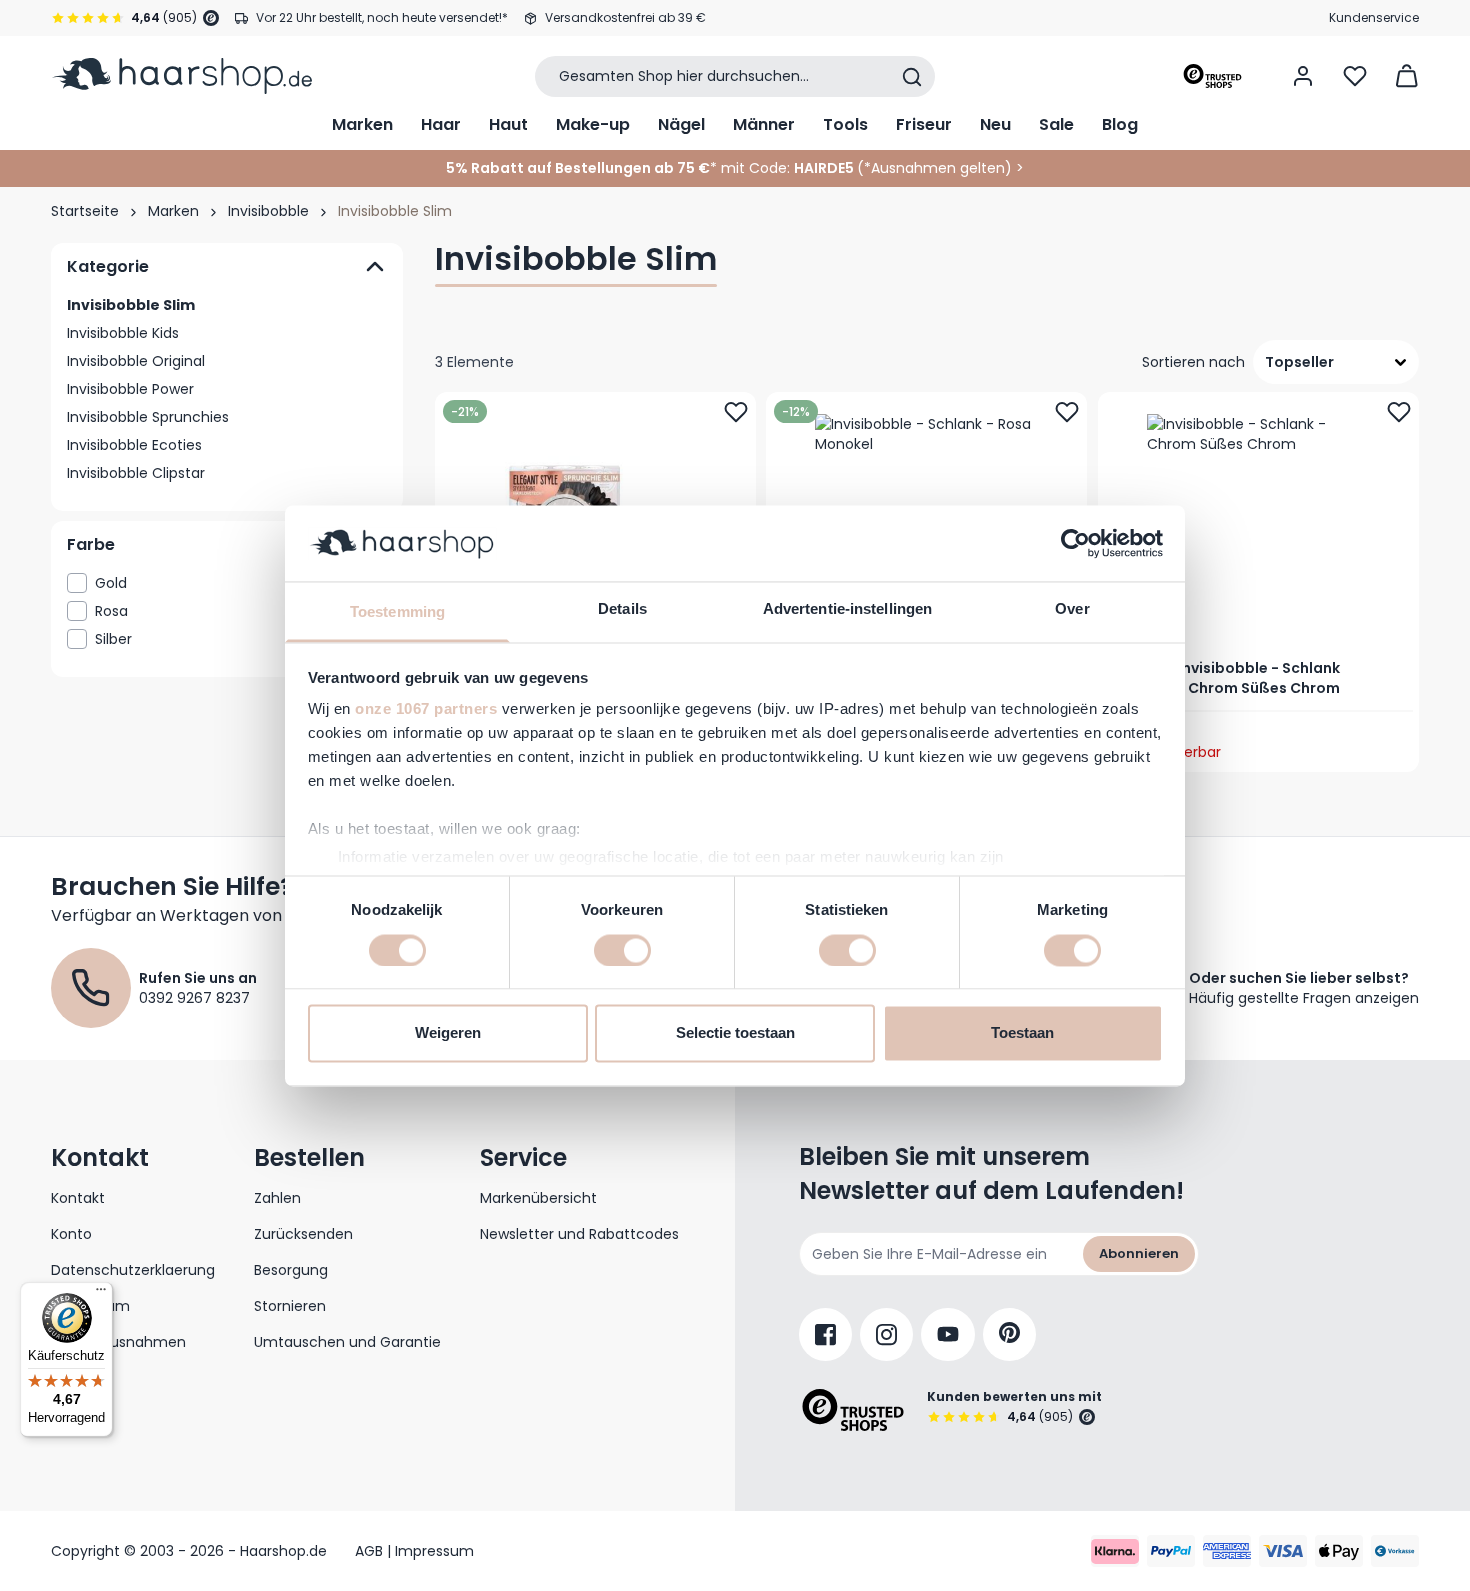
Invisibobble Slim (131, 305)
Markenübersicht (538, 1198)
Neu (995, 124)
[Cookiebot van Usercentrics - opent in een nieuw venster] (1075, 543)
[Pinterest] (1009, 1334)
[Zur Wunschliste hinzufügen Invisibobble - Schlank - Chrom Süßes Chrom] (1399, 412)
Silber (236, 639)
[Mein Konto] (1303, 76)
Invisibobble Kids (123, 333)
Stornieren (290, 1306)
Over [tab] (1072, 609)
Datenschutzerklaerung (133, 1270)
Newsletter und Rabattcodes (579, 1234)
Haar (441, 124)
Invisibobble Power (130, 389)
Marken (362, 124)
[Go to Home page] (181, 76)
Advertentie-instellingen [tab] (847, 609)
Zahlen (277, 1198)
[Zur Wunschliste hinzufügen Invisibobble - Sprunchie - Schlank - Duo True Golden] (736, 412)
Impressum (90, 1306)
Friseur (924, 124)
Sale (1056, 124)
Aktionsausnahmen (118, 1342)
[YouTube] (948, 1334)
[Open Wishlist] (1355, 76)
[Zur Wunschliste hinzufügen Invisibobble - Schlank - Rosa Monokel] (1068, 412)
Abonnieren (1139, 1253)
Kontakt (78, 1198)
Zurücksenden (303, 1234)
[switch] (622, 950)
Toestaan (1022, 1033)
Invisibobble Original (136, 361)
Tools (845, 124)
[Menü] (101, 1294)
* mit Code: (618, 168)
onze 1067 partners (426, 709)
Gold (236, 583)
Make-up (593, 124)
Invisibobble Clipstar (136, 473)
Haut (508, 124)
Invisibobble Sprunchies (148, 417)
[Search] (912, 77)
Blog (1120, 124)
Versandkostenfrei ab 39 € (625, 17)
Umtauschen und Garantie (347, 1342)
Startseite (85, 211)
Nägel (681, 124)
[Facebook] (825, 1334)
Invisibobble (268, 211)
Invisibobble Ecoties (134, 445)
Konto (71, 1234)
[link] (227, 583)
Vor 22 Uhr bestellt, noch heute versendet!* (382, 17)
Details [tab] (622, 609)
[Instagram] (886, 1334)
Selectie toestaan (735, 1033)
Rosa (236, 611)
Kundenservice (1374, 17)
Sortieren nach (1193, 362)
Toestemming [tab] (397, 612)
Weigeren (448, 1033)
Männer (764, 124)
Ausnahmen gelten (938, 168)
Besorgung (291, 1270)
